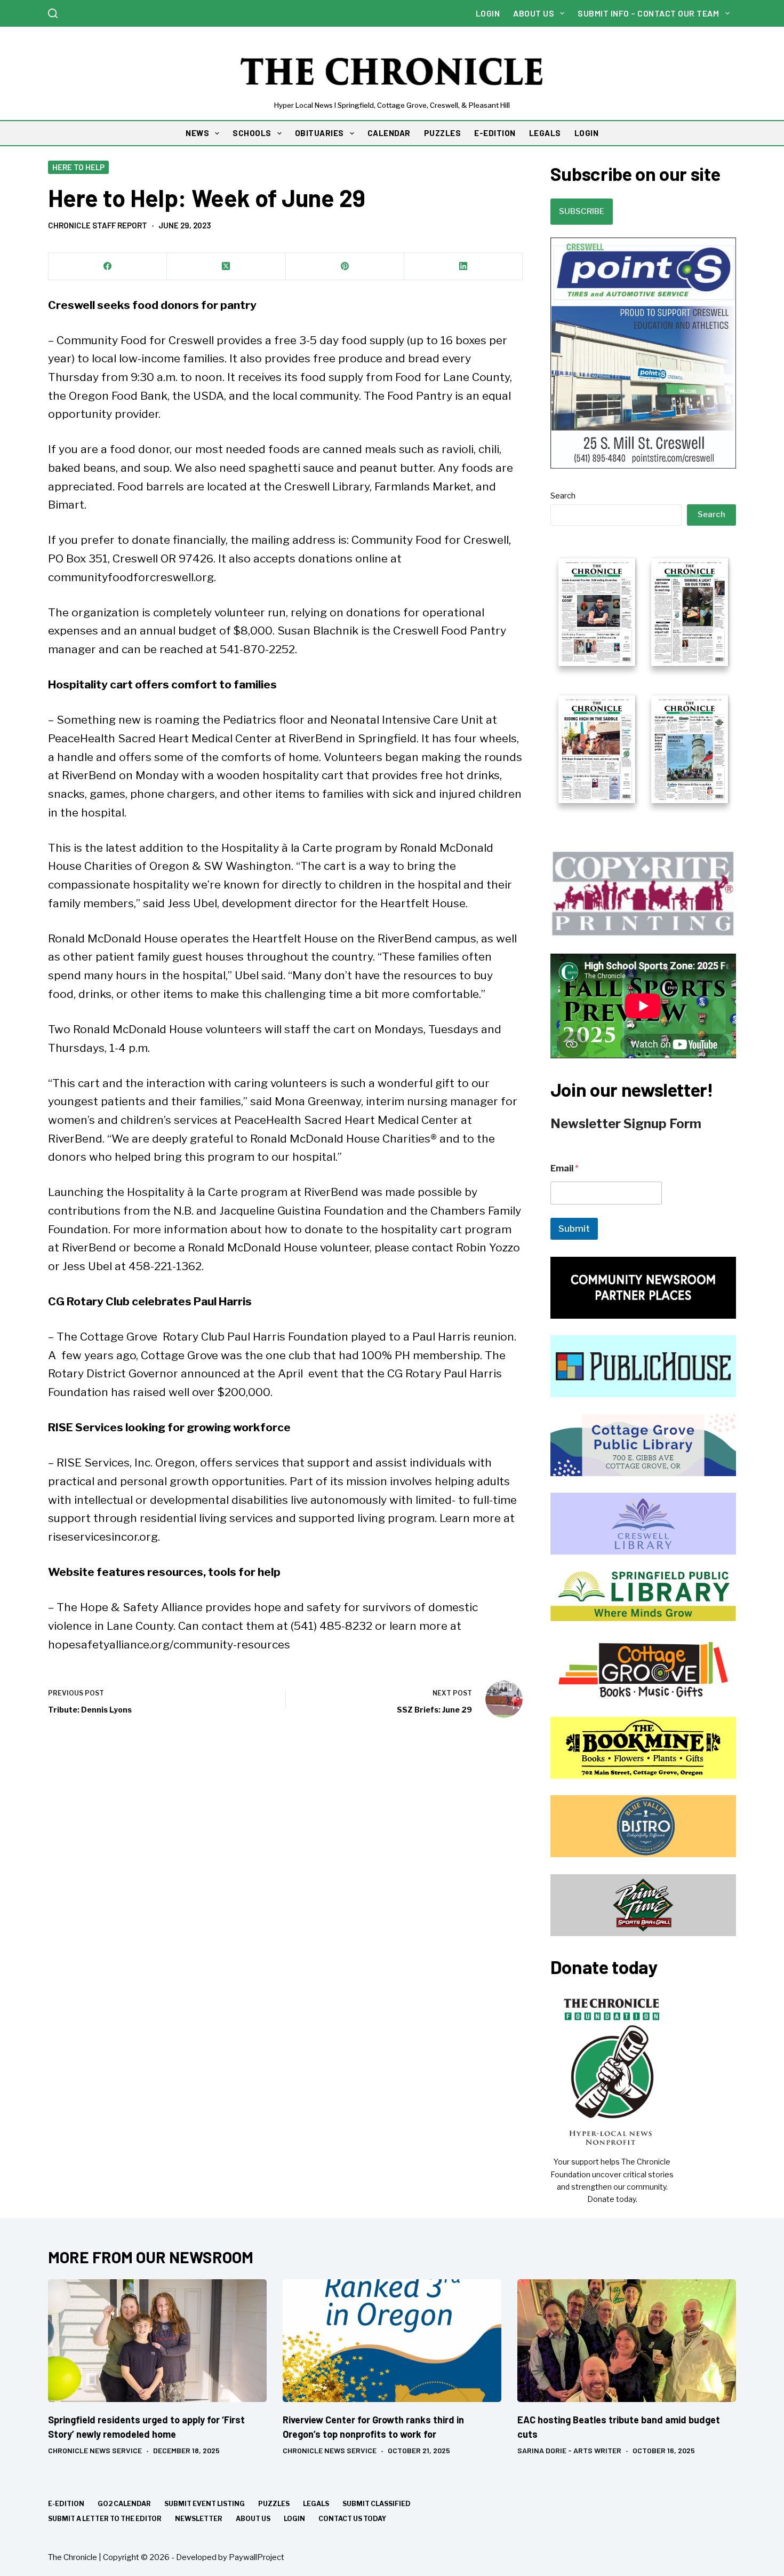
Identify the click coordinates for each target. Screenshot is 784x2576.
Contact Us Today (352, 2519)
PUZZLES (443, 133)
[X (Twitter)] (226, 267)
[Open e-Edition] (643, 679)
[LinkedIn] (463, 267)
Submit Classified (377, 2504)
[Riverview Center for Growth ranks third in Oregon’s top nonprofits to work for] (392, 2341)
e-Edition (66, 2504)
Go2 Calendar (124, 2504)
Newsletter (199, 2519)
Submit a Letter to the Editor (105, 2519)
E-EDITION (495, 133)
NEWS (197, 133)
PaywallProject (257, 2557)
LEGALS (545, 133)
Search (563, 496)
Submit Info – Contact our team (648, 13)
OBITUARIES (319, 133)
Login (488, 13)
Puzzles (274, 2504)
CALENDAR (389, 133)
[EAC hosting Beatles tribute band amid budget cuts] (627, 2341)
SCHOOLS (252, 133)
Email (565, 1168)
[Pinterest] (345, 267)
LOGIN (587, 133)
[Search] (53, 13)
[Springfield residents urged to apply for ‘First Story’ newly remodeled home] (157, 2341)
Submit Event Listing (205, 2504)
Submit (574, 1228)
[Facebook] (108, 267)
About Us (534, 13)
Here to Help (78, 167)
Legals (316, 2504)
